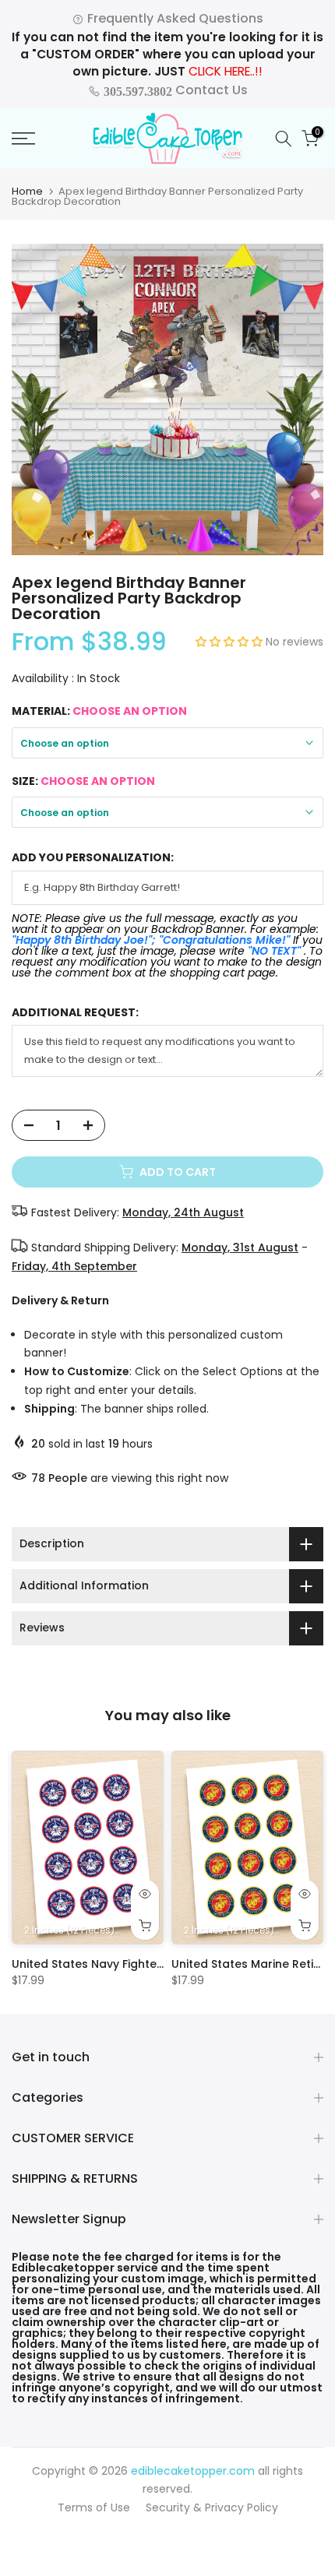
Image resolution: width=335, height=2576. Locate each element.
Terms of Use (94, 2507)
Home (27, 191)
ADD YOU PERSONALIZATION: (93, 858)
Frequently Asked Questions (174, 18)
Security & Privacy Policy (212, 2507)
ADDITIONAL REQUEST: (75, 1013)
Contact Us (174, 90)
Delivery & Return (60, 1300)
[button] (231, 642)
